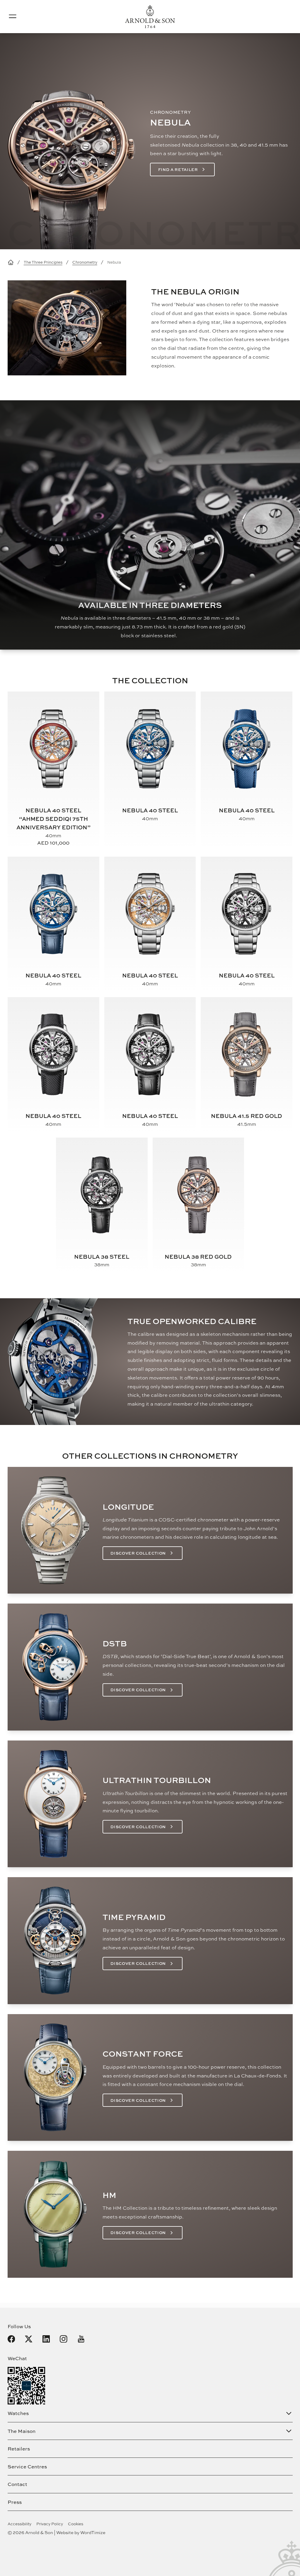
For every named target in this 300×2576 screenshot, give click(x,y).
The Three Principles (43, 262)
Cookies (76, 2524)
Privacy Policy (50, 2524)
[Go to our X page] (29, 2339)
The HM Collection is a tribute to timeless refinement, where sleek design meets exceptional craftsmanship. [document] (190, 2212)
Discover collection (138, 1553)
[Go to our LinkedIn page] (46, 2339)
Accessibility (19, 2524)
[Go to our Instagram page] (64, 2339)
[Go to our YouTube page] (81, 2339)
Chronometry (85, 262)
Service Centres (27, 2466)
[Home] (11, 262)
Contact (17, 2484)
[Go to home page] (150, 17)
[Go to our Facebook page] (11, 2339)
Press (15, 2502)
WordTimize (93, 2532)
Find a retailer (178, 170)
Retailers (19, 2449)
